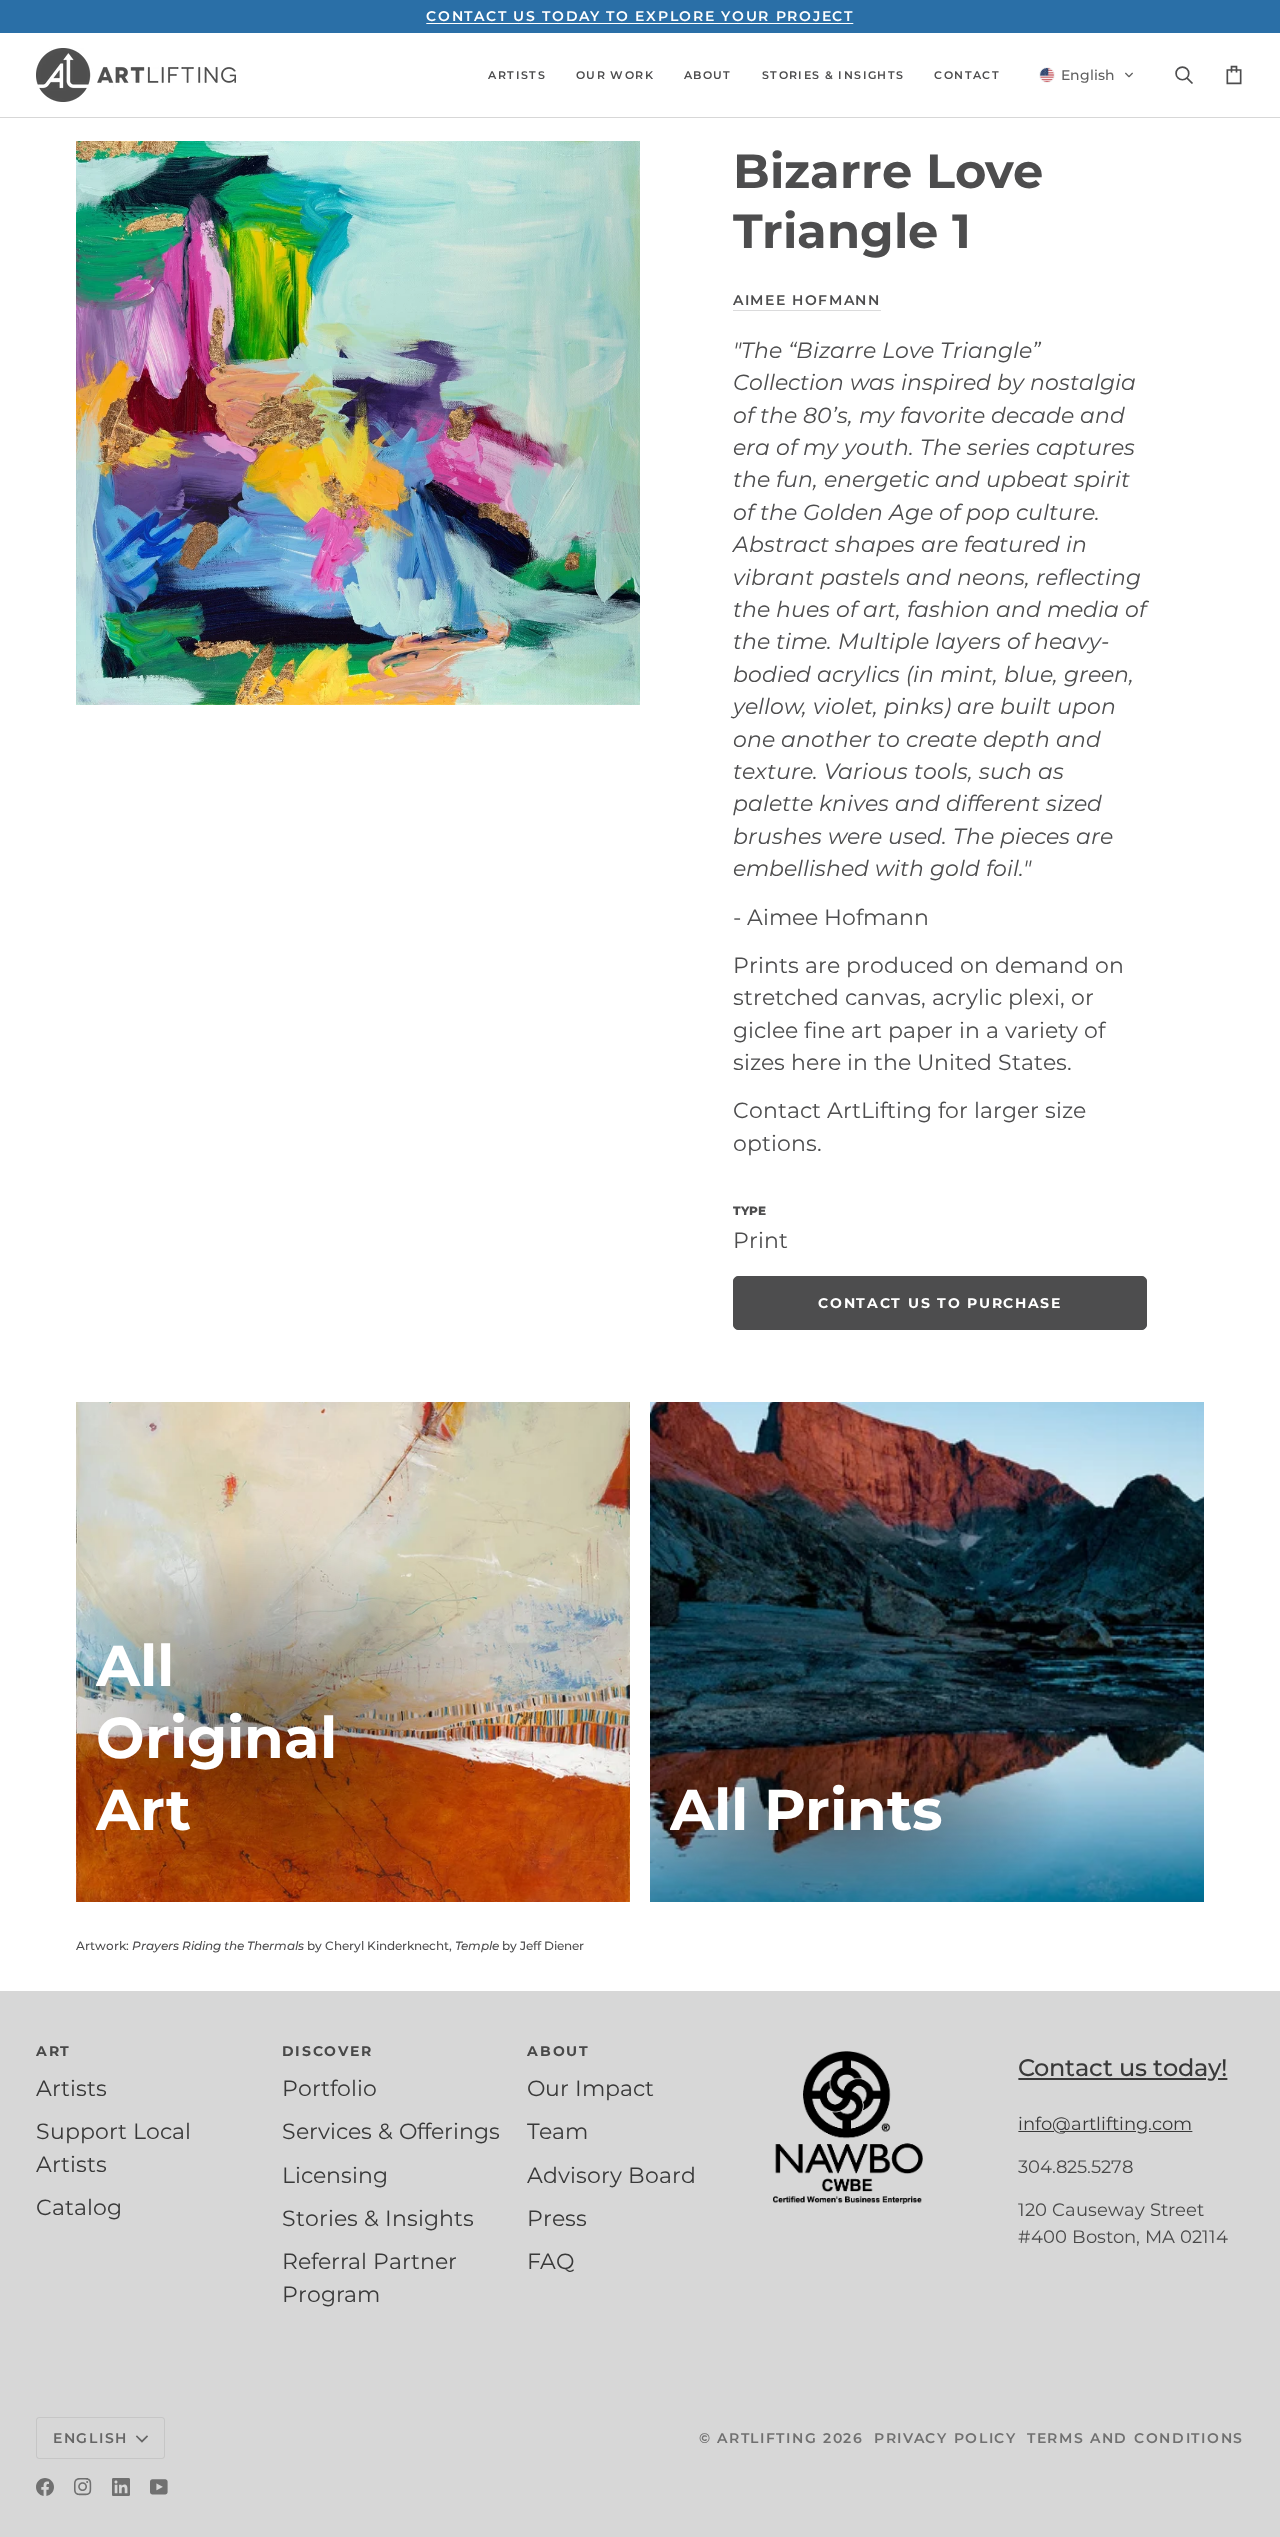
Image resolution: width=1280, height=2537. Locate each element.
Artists (71, 2088)
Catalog (79, 2207)
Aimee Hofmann (807, 300)
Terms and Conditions (1135, 2438)
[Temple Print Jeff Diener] (927, 1652)
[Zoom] (358, 423)
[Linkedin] (121, 2487)
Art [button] (53, 2051)
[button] (517, 75)
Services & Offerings (391, 2131)
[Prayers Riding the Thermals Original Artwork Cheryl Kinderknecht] (353, 1652)
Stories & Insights (378, 2218)
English (90, 2438)
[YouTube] (159, 2487)
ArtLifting (767, 2438)
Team (557, 2131)
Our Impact (590, 2088)
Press (557, 2218)
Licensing (335, 2175)
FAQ (550, 2261)
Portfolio (329, 2088)
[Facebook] (45, 2487)
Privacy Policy (945, 2438)
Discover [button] (327, 2051)
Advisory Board (611, 2175)
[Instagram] (83, 2487)
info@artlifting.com (1105, 2124)
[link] (940, 1303)
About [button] (558, 2051)
